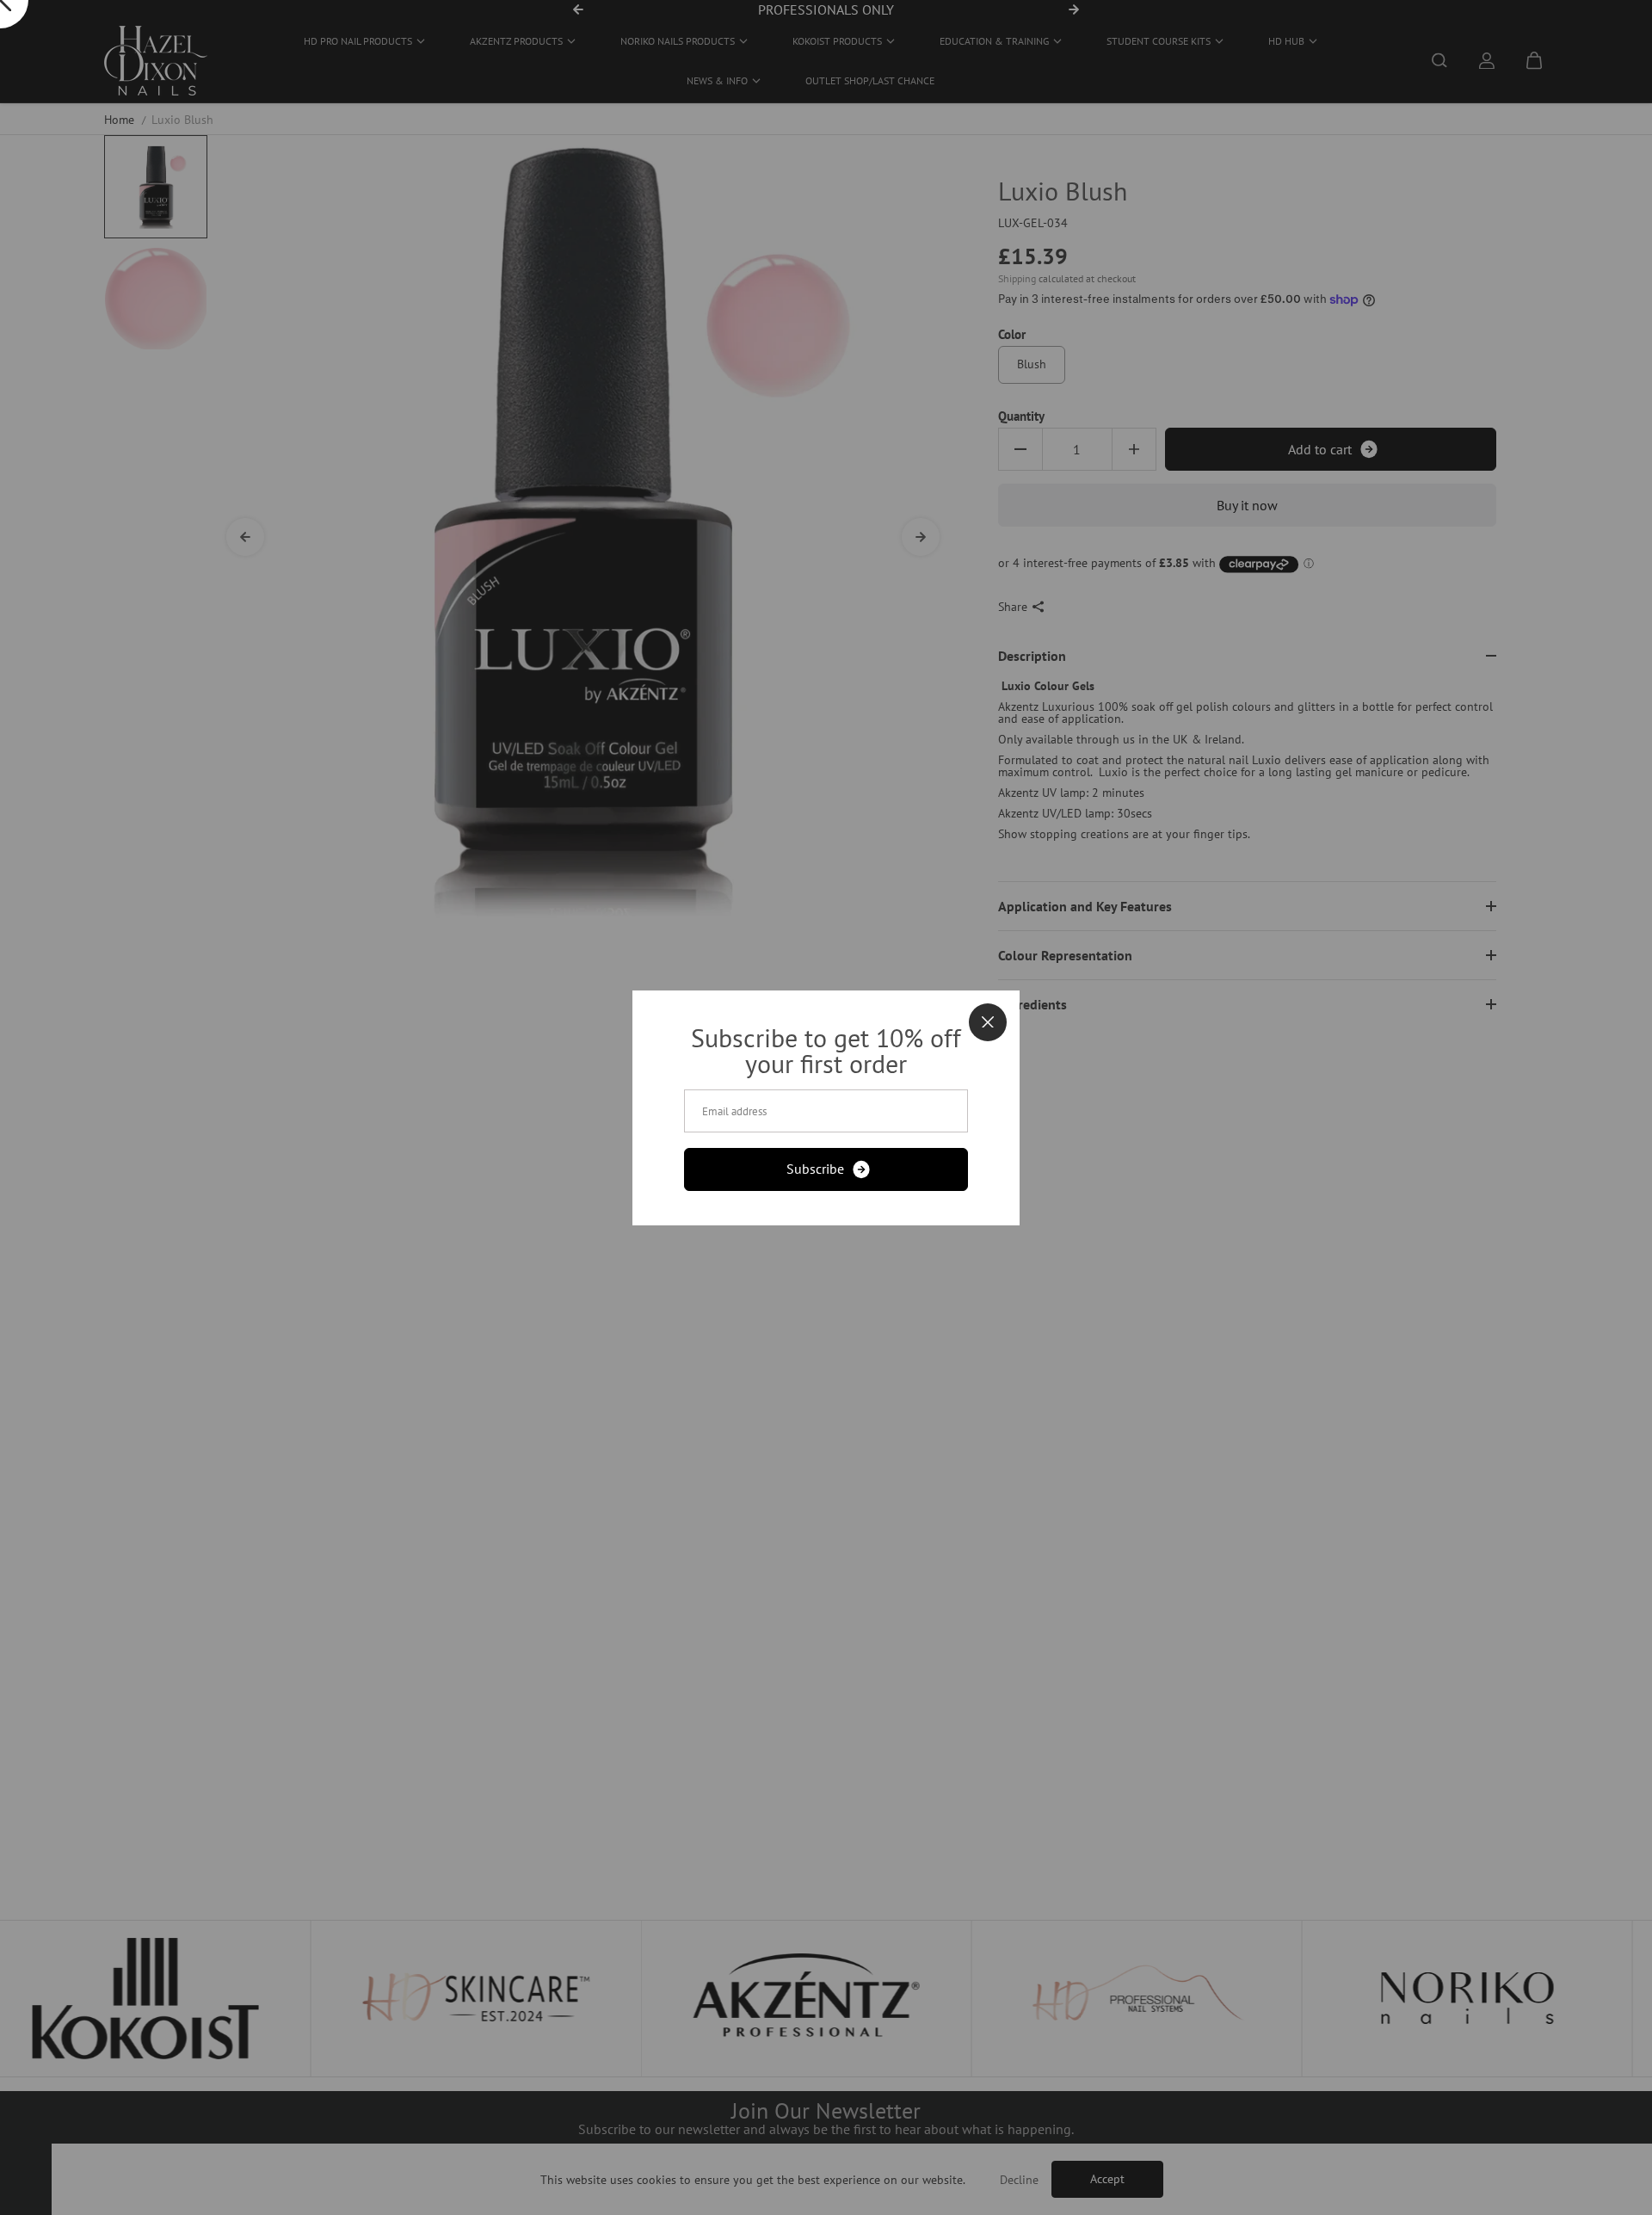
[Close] (988, 1022)
